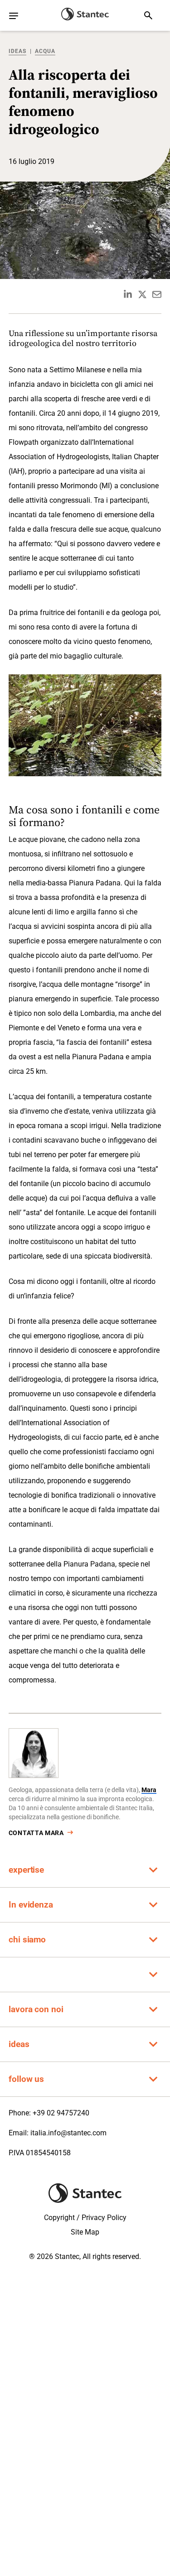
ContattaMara (36, 1833)
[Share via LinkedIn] (128, 294)
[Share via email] (157, 294)
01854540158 (48, 2153)
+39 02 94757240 (61, 2113)
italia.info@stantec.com (68, 2133)
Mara (149, 1790)
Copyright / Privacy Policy (85, 2218)
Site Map (85, 2232)
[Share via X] (142, 294)
